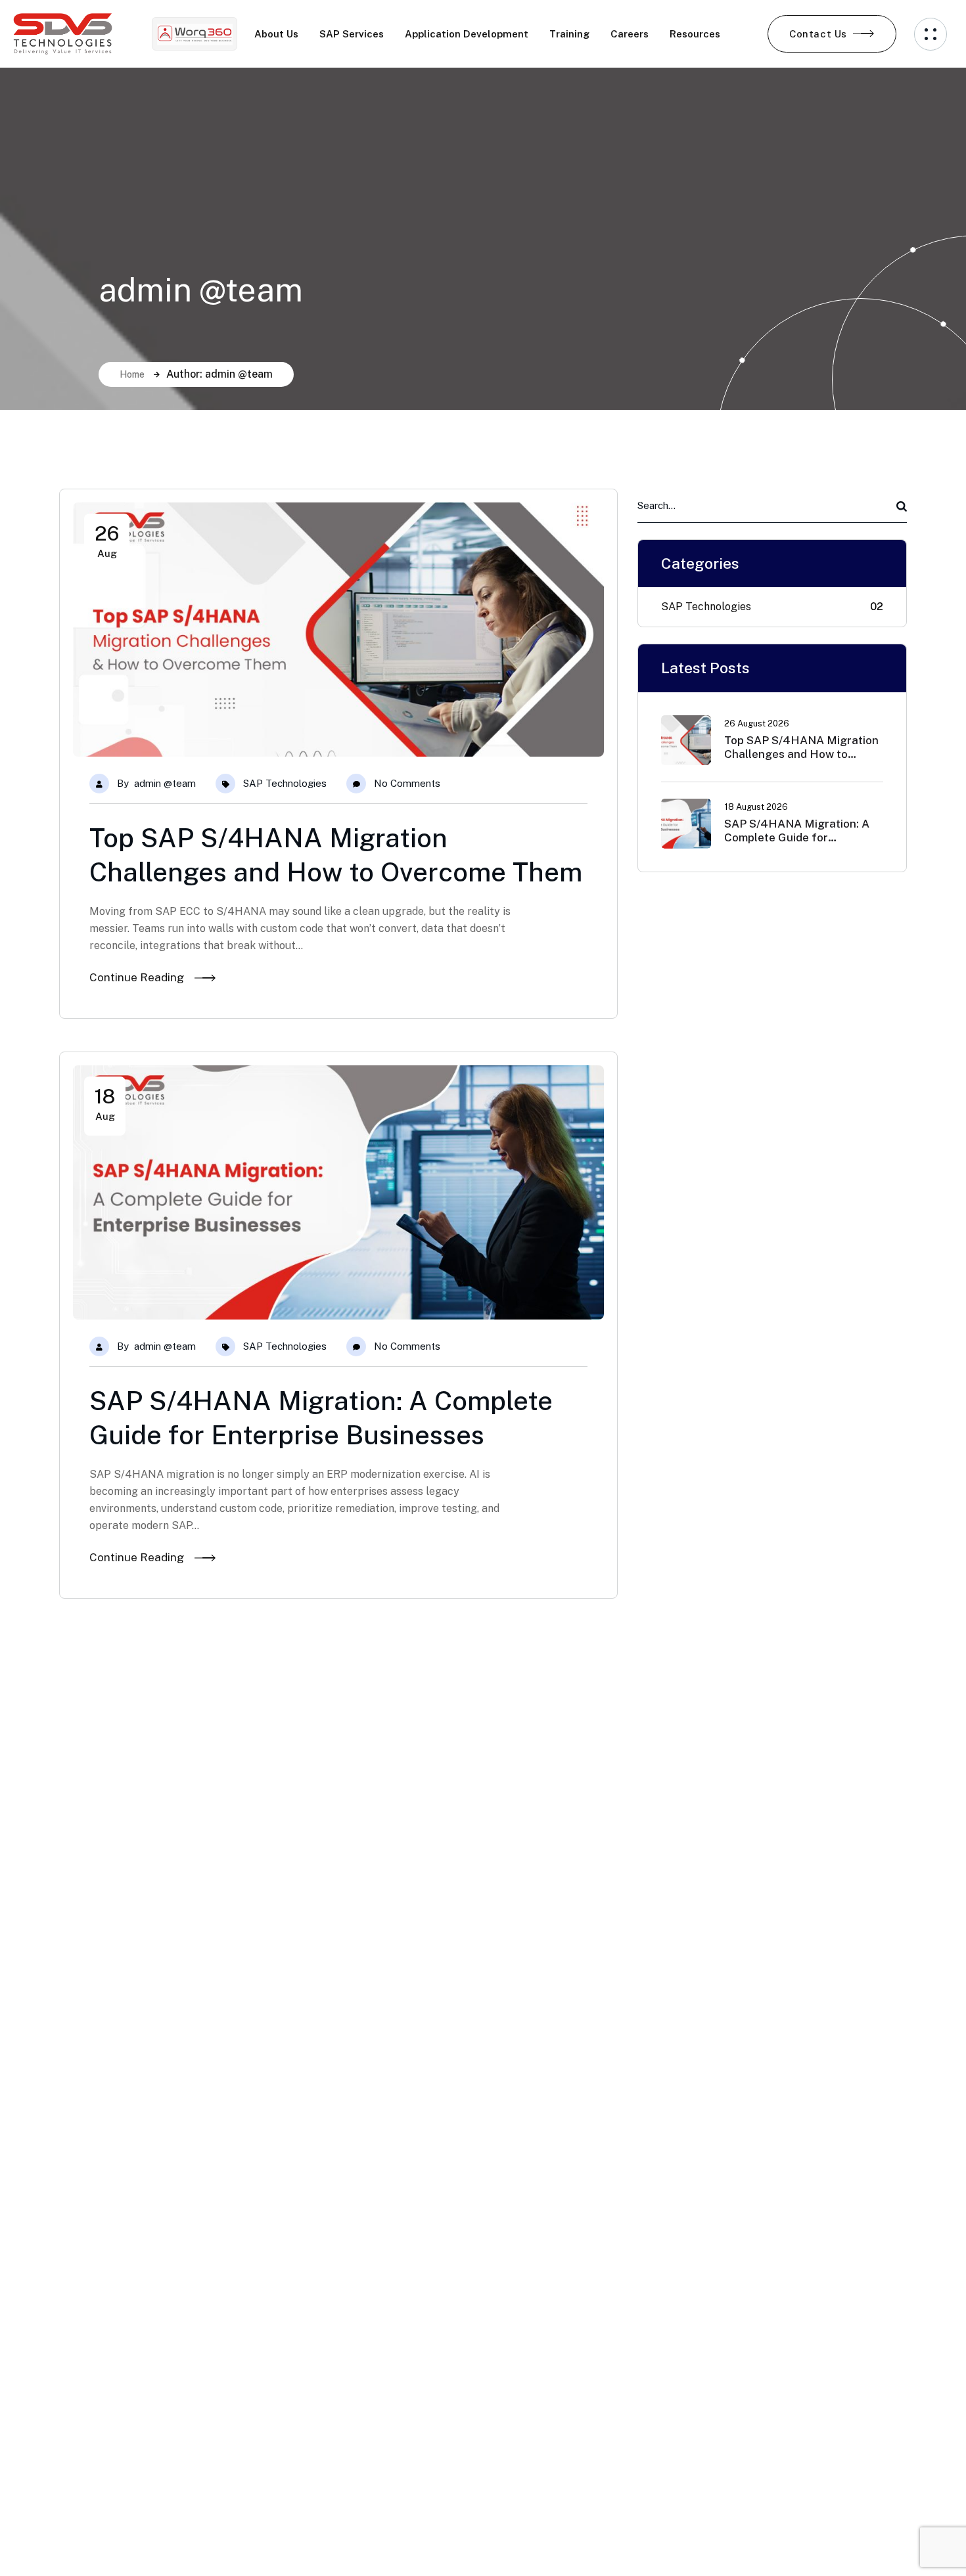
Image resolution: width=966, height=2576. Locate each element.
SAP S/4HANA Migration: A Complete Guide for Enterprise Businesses (797, 838)
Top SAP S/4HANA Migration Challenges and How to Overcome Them (801, 754)
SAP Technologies (285, 783)
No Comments (407, 783)
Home (132, 374)
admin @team (165, 783)
